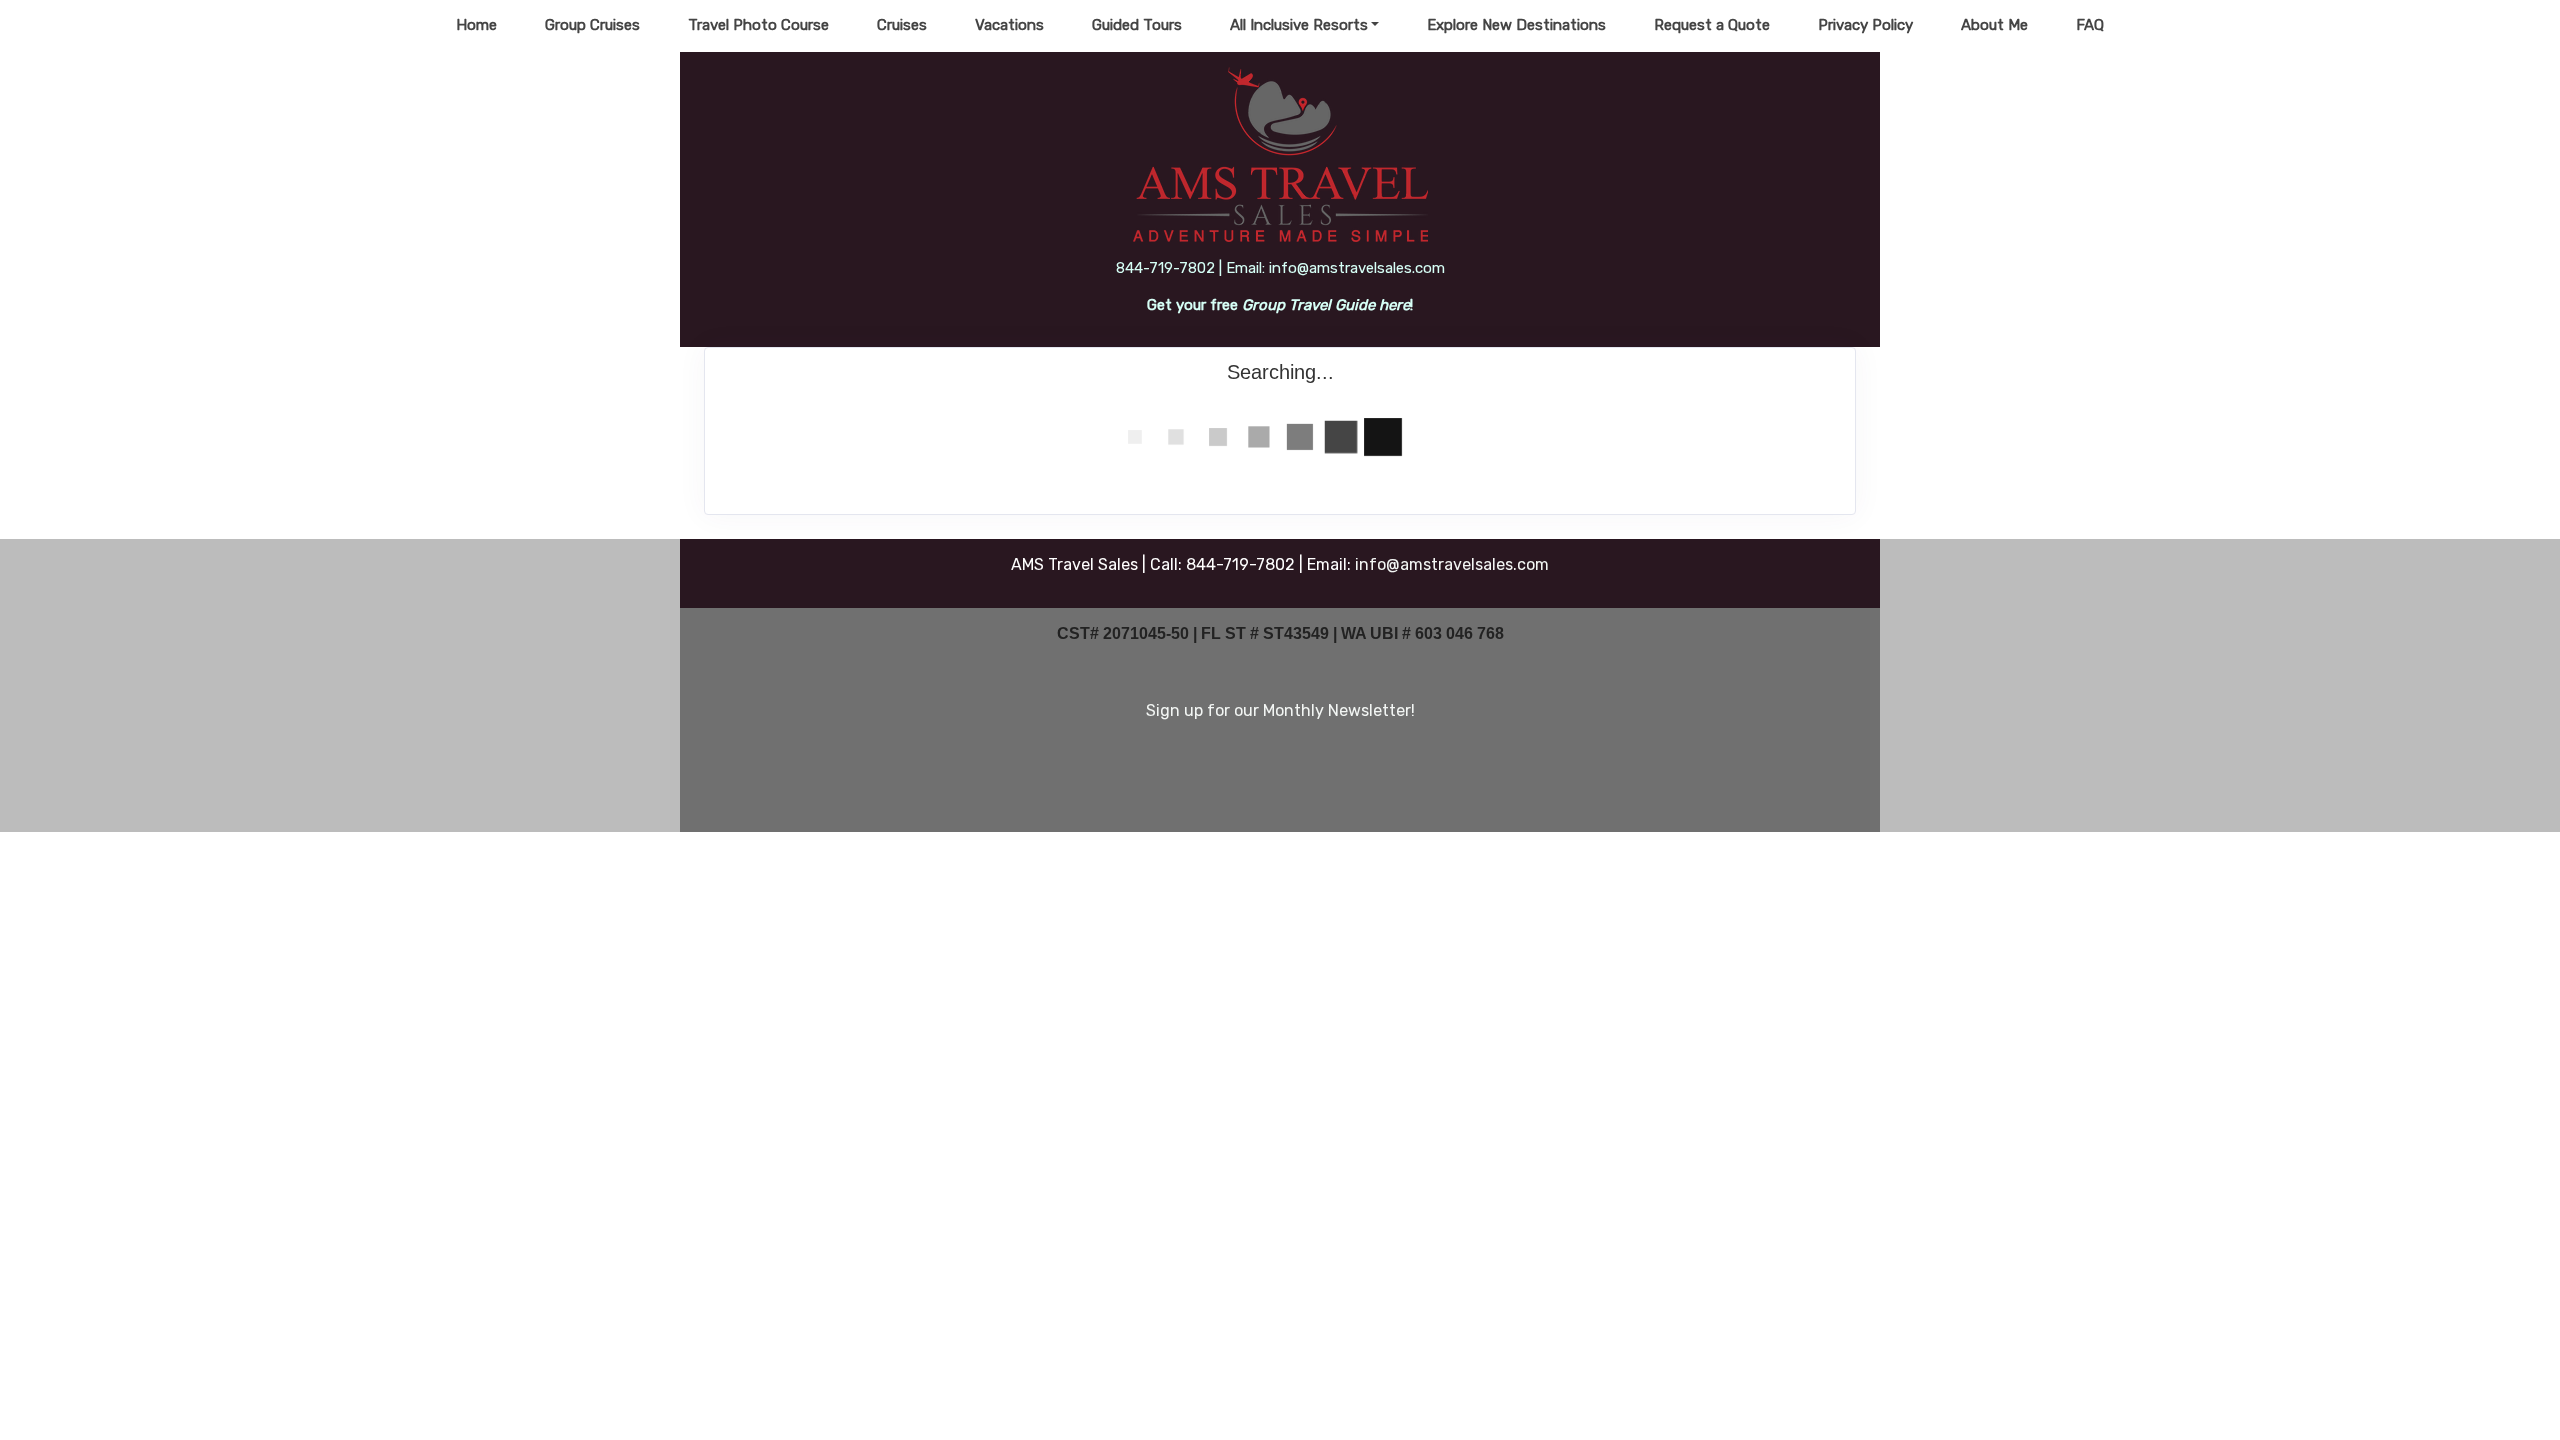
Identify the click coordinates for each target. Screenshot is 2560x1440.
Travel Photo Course (758, 25)
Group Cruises (592, 25)
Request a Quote (1712, 25)
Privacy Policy (1865, 25)
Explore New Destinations (1516, 25)
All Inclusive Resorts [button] (1299, 25)
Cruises (902, 25)
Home (476, 25)
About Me (1994, 25)
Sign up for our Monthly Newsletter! (1280, 710)
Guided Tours (1137, 25)
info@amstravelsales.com (1452, 564)
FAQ (2090, 25)
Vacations (1009, 25)
